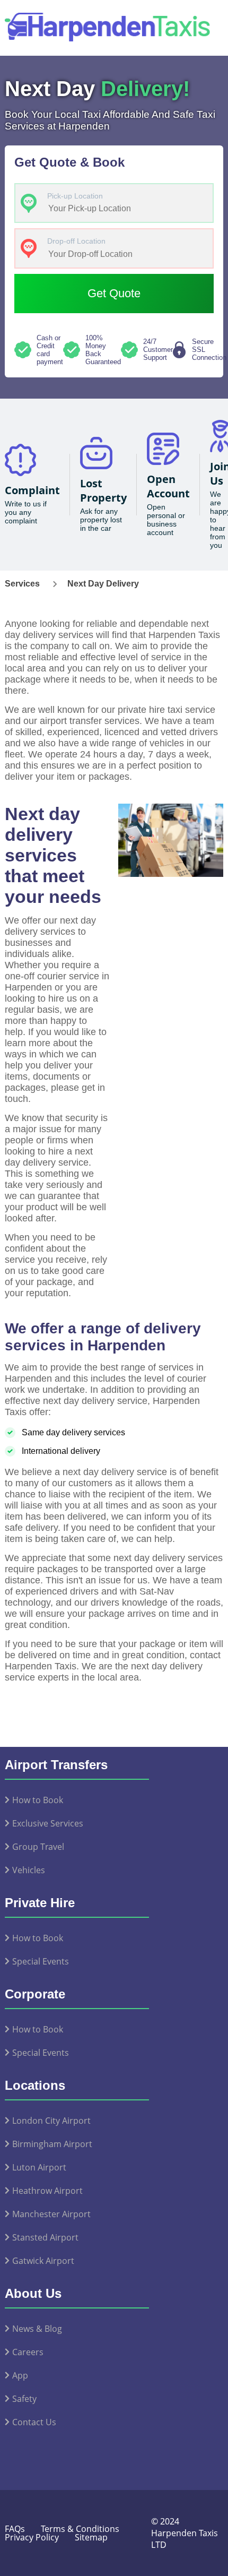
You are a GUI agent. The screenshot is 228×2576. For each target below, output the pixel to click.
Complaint (32, 490)
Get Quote (114, 293)
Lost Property (103, 490)
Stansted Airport (45, 2237)
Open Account (168, 486)
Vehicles (29, 1870)
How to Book (38, 1800)
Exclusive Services (48, 1823)
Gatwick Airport (43, 2261)
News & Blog (37, 2329)
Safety (24, 2399)
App (20, 2375)
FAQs (15, 2529)
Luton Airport (39, 2167)
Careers (28, 2352)
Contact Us (34, 2422)
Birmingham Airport (52, 2144)
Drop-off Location (76, 241)
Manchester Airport (51, 2214)
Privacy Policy (32, 2537)
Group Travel (38, 1847)
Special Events (41, 1961)
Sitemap (91, 2537)
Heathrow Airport (47, 2191)
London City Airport (51, 2121)
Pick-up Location (75, 196)
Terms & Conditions (80, 2529)
